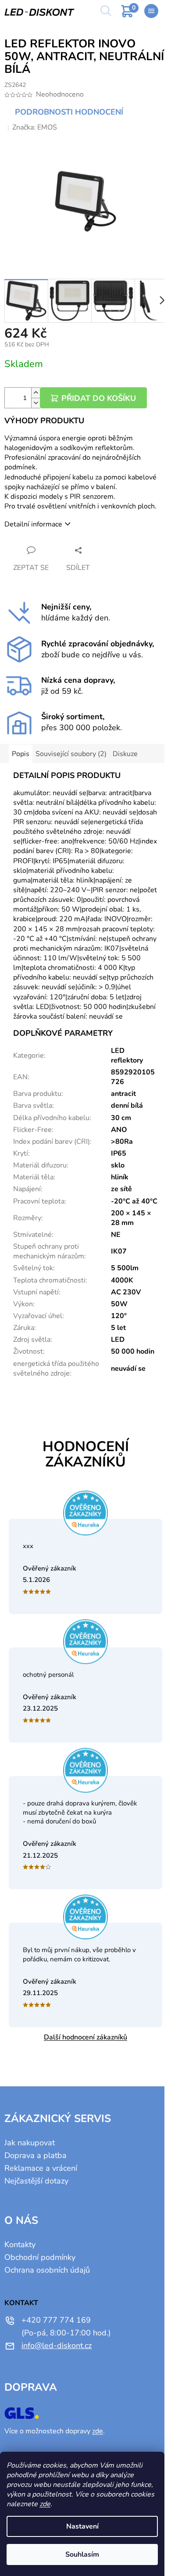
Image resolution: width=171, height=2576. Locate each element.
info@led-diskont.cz (57, 2345)
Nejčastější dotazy (36, 2181)
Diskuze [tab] (125, 754)
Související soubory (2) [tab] (71, 754)
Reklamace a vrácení (41, 2168)
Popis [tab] (21, 754)
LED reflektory (127, 1056)
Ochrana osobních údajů (47, 2270)
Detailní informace (33, 524)
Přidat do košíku (99, 398)
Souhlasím (82, 2554)
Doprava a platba (36, 2155)
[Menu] (151, 11)
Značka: (35, 127)
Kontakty (20, 2245)
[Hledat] (105, 11)
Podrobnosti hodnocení (69, 112)
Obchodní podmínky (40, 2257)
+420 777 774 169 (56, 2320)
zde (45, 2504)
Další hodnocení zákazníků (85, 2037)
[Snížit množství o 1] (36, 403)
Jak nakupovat (30, 2143)
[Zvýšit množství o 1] (36, 393)
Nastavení (82, 2526)
